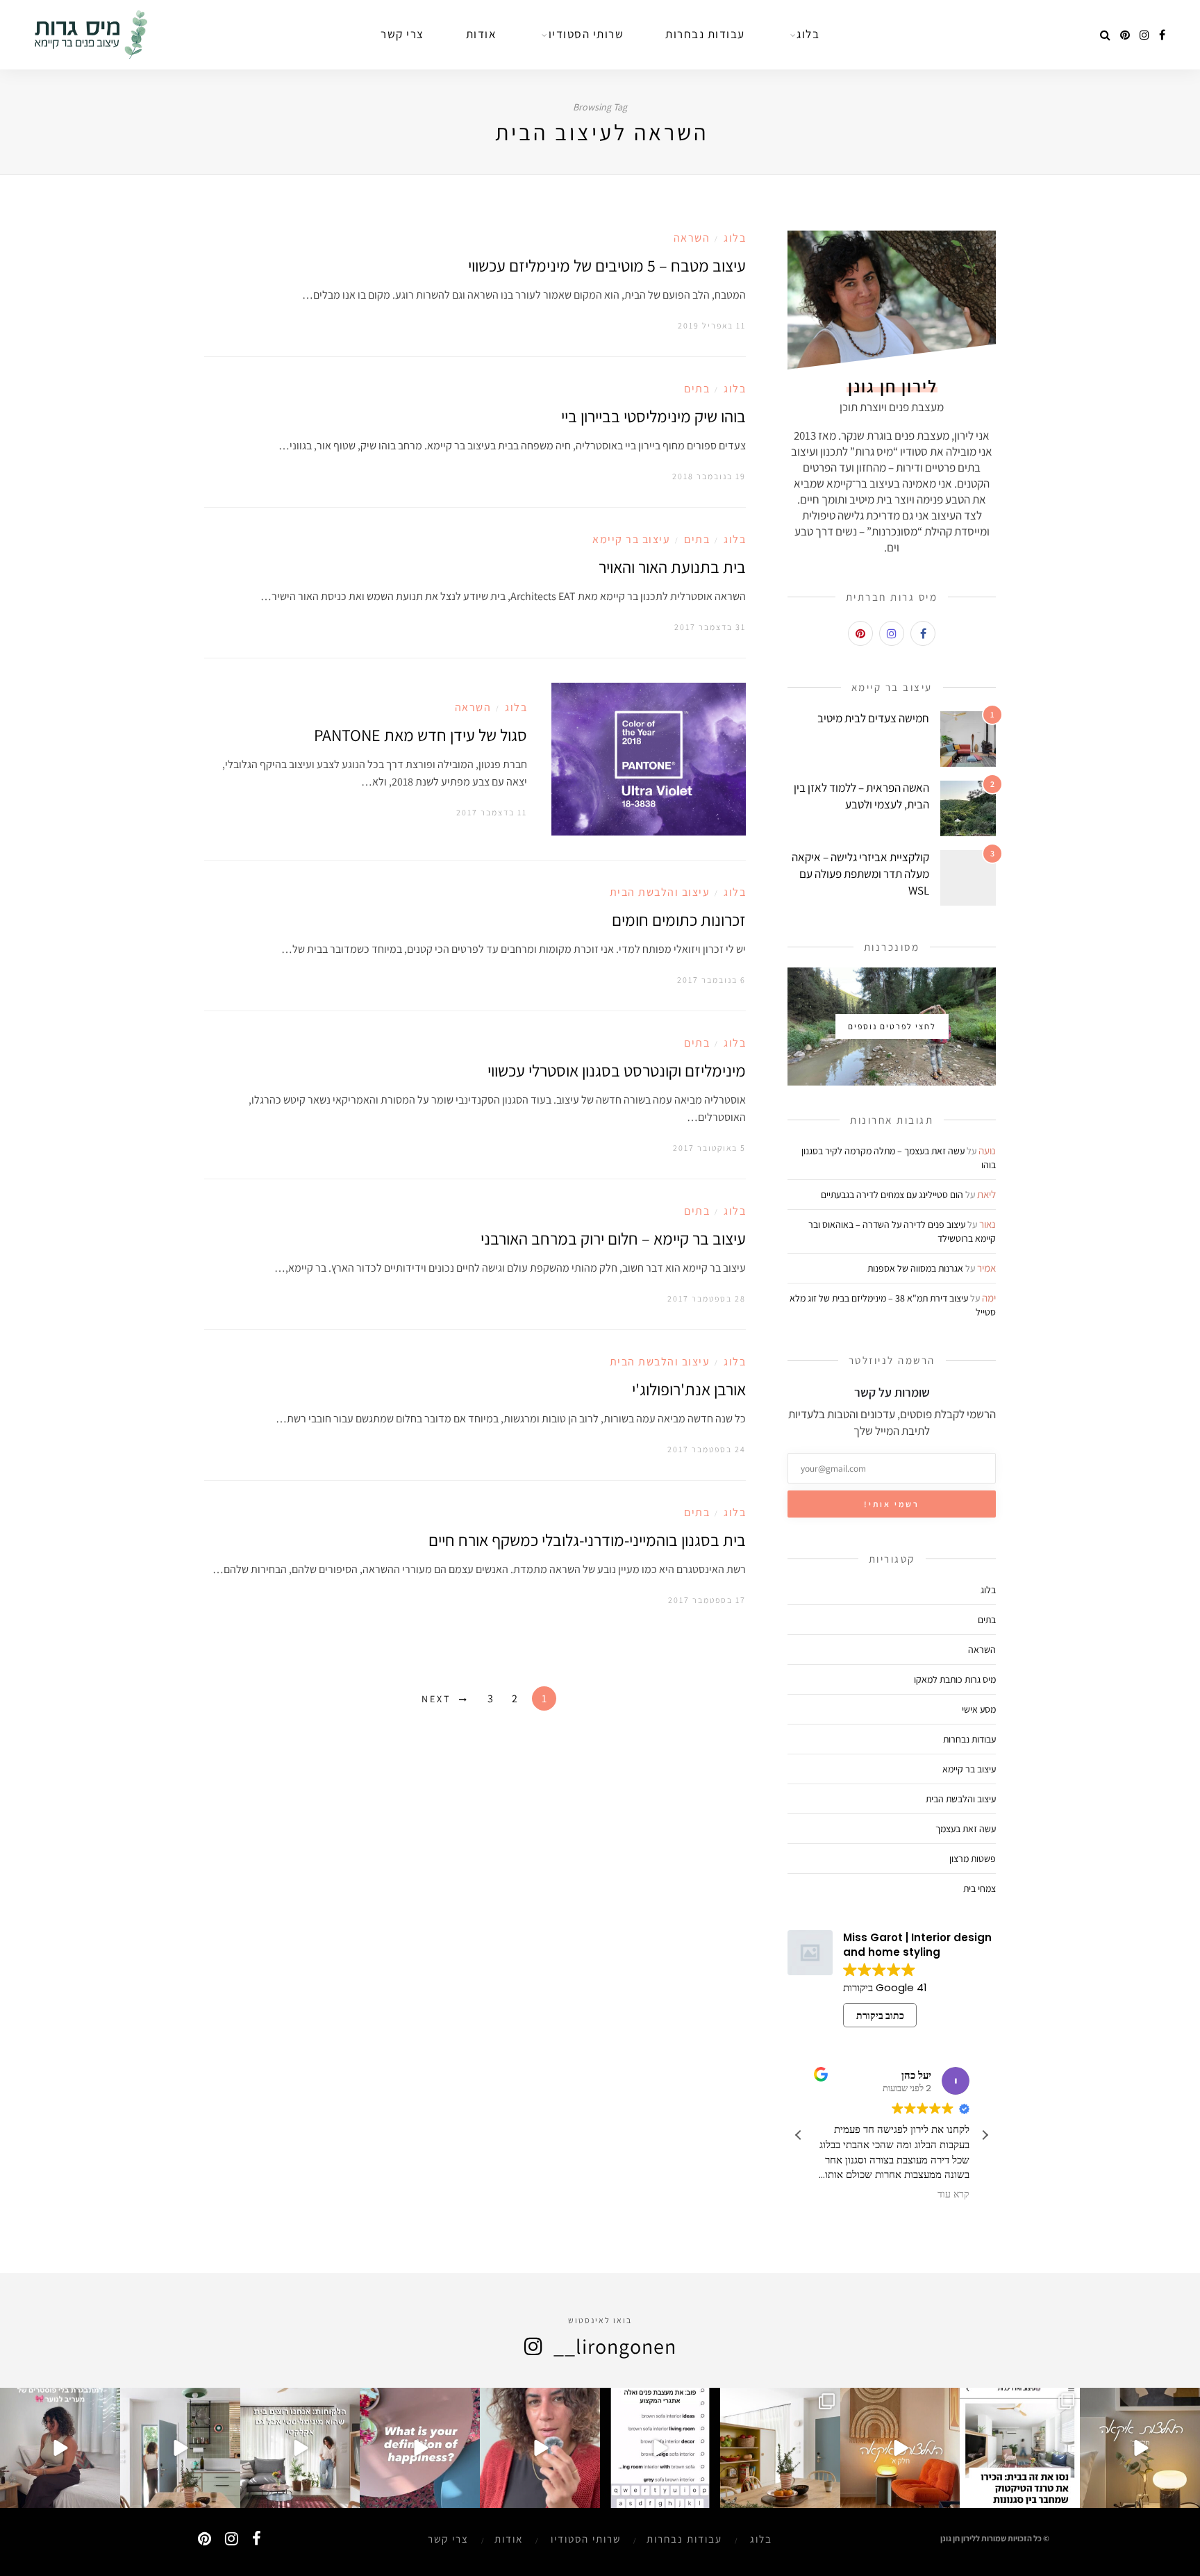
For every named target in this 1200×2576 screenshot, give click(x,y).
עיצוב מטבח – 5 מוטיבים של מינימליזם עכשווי (607, 265)
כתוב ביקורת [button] (880, 2016)
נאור (987, 1224)
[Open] (1140, 2448)
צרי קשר (448, 2539)
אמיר (986, 1268)
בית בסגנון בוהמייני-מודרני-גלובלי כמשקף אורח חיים (587, 1540)
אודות (509, 2539)
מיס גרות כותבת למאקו (955, 1679)
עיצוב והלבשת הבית (660, 892)
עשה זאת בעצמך (966, 1829)
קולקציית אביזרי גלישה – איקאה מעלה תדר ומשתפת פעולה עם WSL (860, 874)
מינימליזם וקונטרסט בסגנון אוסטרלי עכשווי (617, 1070)
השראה (692, 238)
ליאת (986, 1194)
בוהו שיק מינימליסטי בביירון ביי (653, 416)
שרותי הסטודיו (586, 2539)
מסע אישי (979, 1709)
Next (436, 1699)
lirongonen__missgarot (1141, 2400)
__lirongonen (615, 2346)
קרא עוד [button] (953, 2195)
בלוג (735, 238)
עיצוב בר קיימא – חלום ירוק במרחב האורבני (613, 1238)
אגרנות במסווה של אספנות (915, 1268)
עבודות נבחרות (969, 1739)
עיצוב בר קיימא (631, 539)
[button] (985, 2135)
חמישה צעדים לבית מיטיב (873, 718)
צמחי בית (980, 1888)
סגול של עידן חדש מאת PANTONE (420, 735)
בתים (697, 389)
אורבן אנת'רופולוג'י (689, 1389)
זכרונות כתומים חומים (679, 920)
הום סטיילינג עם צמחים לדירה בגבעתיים (892, 1195)
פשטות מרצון (973, 1859)
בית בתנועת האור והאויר (672, 567)
